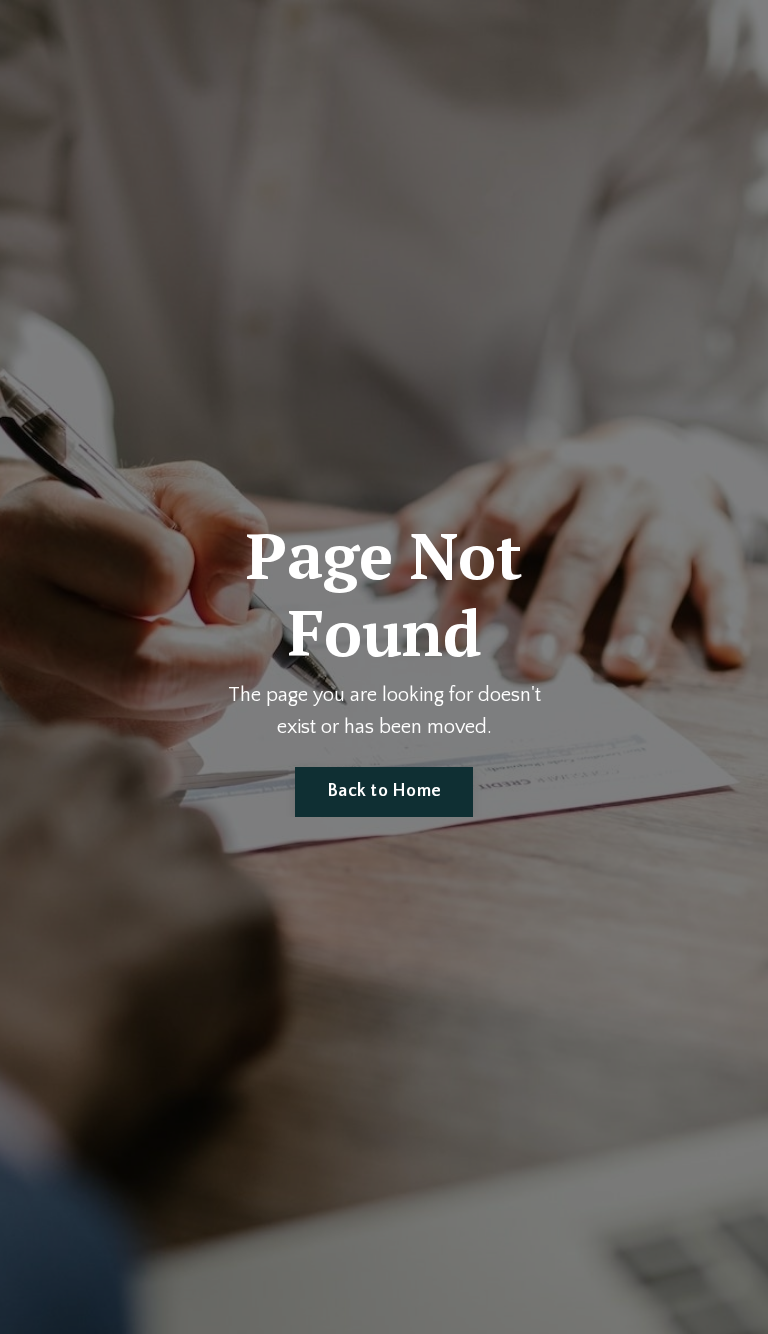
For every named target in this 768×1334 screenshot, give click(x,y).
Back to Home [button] (384, 791)
